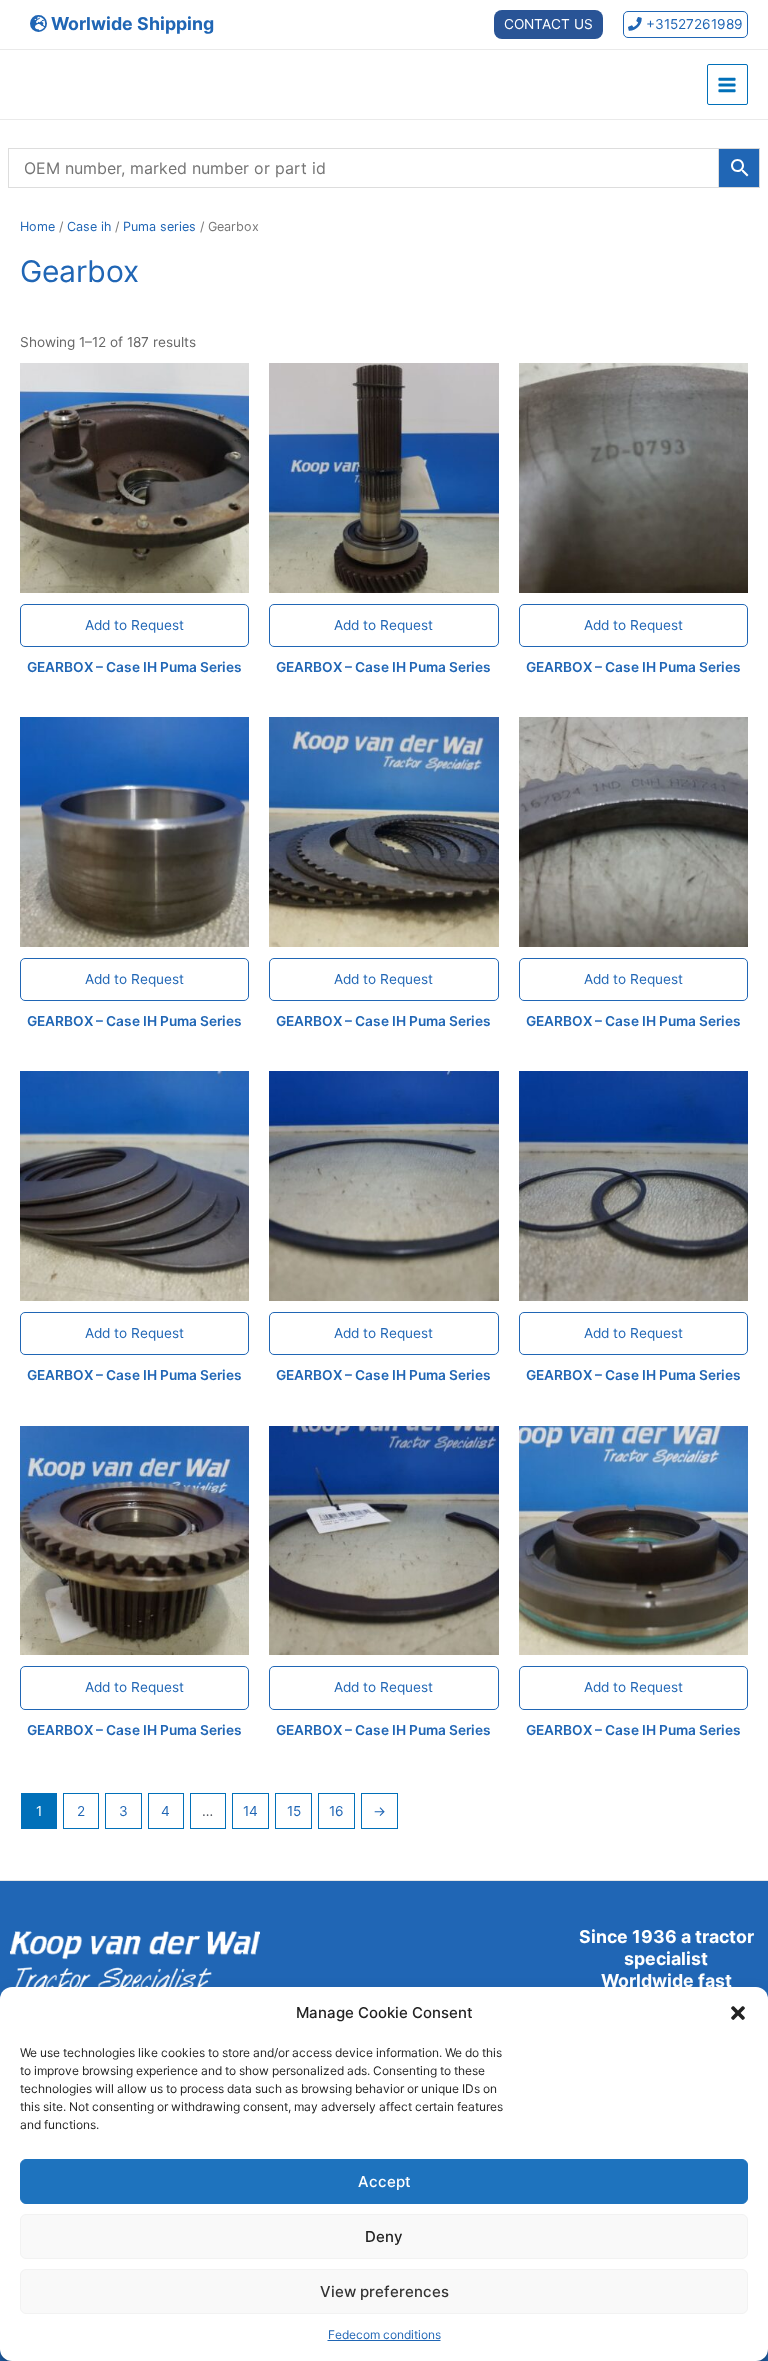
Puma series (159, 226)
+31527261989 (692, 24)
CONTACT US (548, 24)
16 (336, 1811)
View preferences (384, 2291)
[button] (738, 2013)
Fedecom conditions (384, 2334)
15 (294, 1811)
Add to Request (134, 625)
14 (250, 1811)
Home (37, 226)
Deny (384, 2236)
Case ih (89, 226)
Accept (384, 2181)
